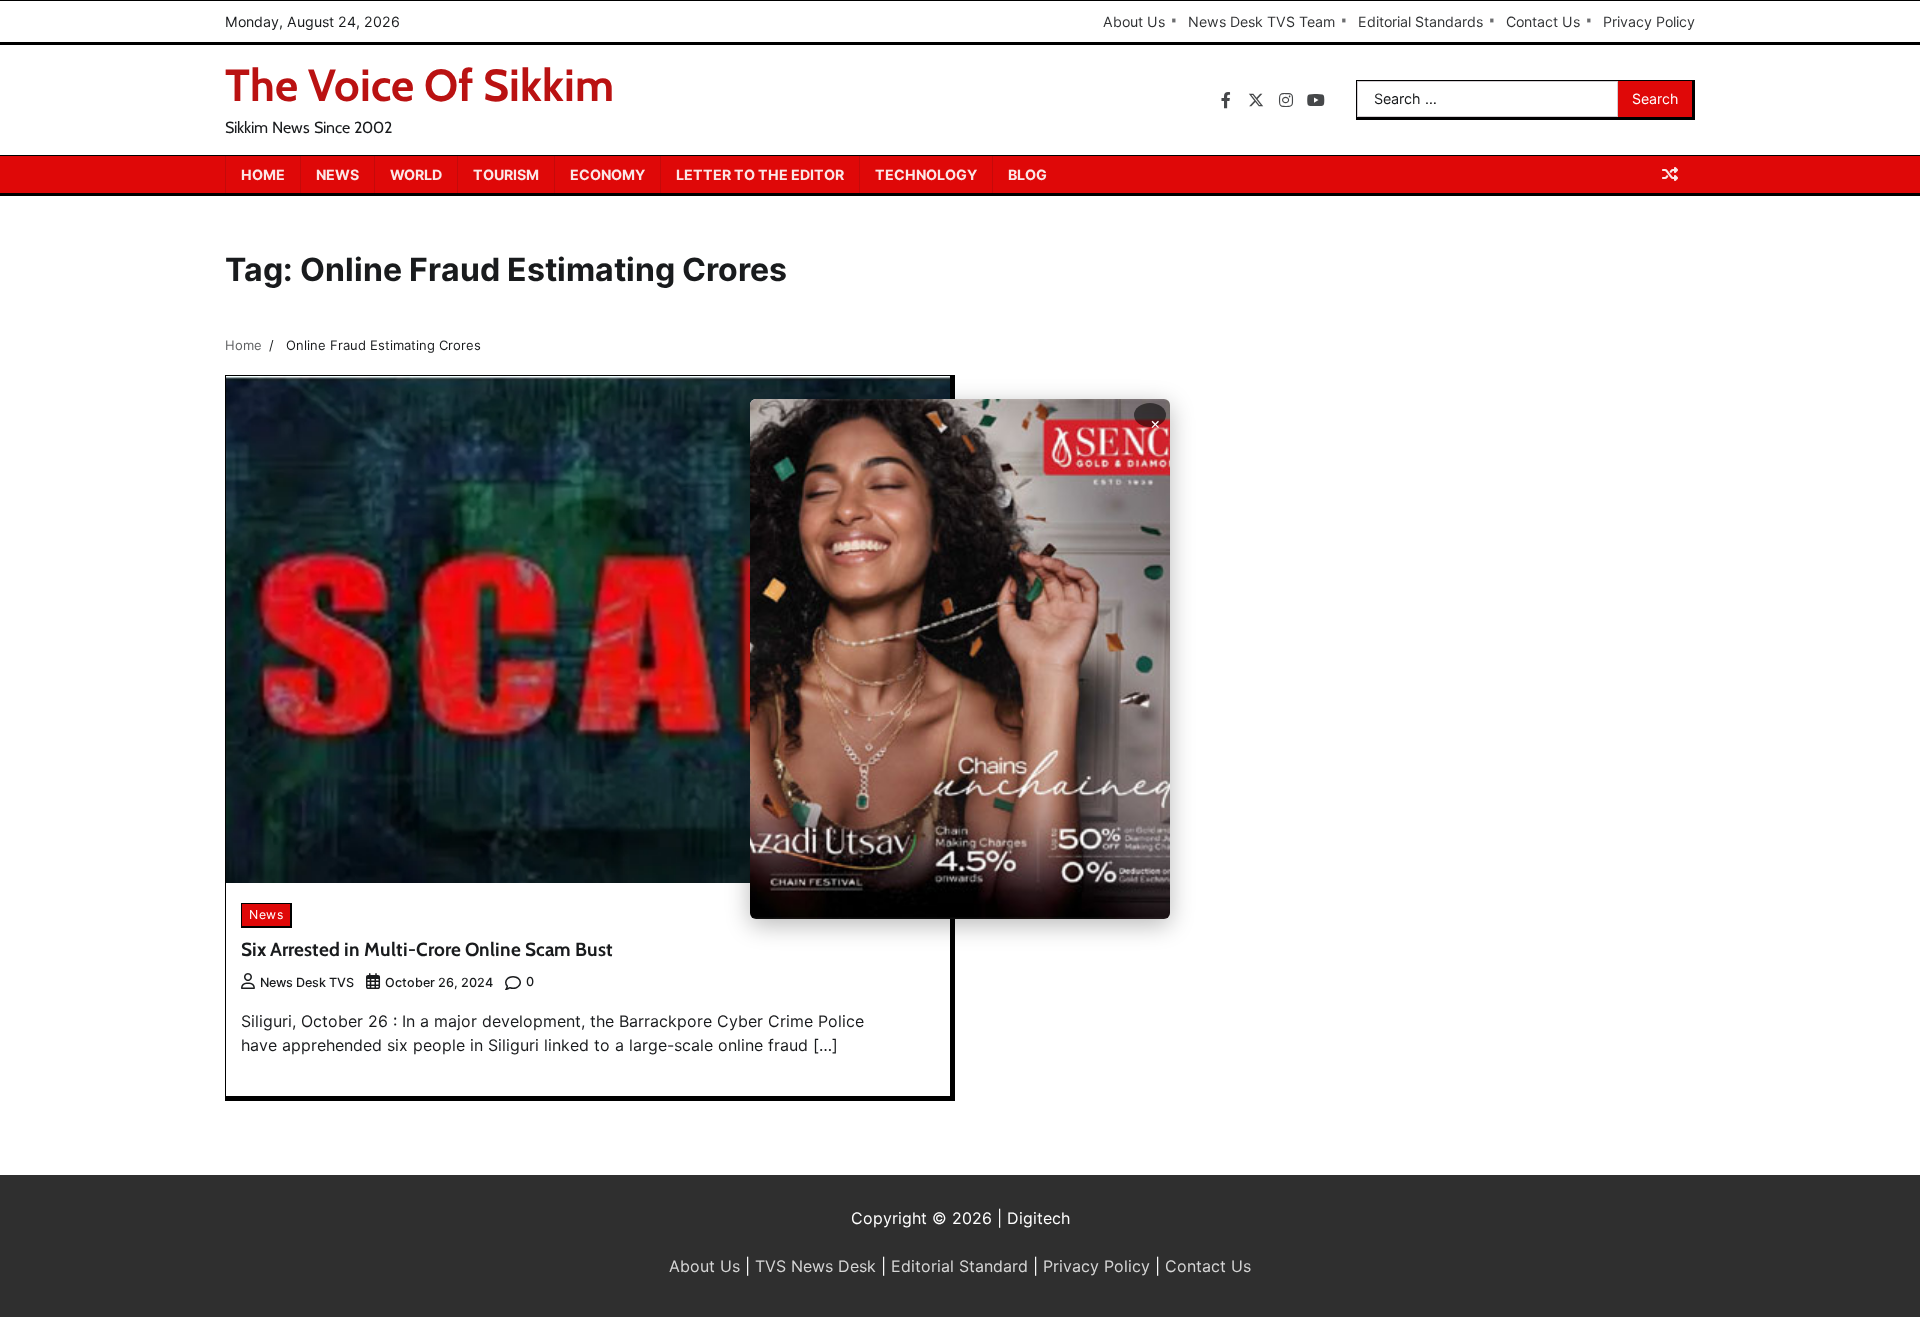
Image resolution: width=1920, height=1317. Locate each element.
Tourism (506, 174)
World (416, 174)
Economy (607, 174)
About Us (1134, 21)
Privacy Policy (1649, 21)
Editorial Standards (1420, 21)
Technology (926, 174)
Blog (1027, 174)
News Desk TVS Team (1261, 21)
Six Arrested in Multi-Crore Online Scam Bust (427, 949)
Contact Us (1543, 21)
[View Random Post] (1670, 174)
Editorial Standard (959, 1266)
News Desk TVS (307, 982)
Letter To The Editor (760, 174)
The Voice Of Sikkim (419, 85)
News (337, 174)
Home (263, 174)
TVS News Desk (815, 1266)
